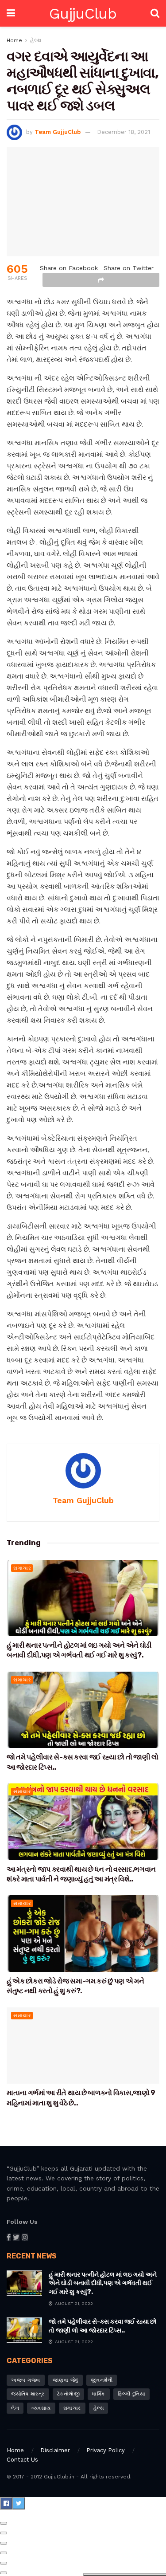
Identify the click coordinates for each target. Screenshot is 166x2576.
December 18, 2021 (124, 132)
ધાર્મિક (99, 2394)
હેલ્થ (36, 40)
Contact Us (22, 2460)
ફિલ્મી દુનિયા (132, 2394)
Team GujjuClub (58, 132)
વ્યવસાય (41, 2408)
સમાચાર (22, 1568)
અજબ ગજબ (26, 2380)
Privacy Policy (106, 2450)
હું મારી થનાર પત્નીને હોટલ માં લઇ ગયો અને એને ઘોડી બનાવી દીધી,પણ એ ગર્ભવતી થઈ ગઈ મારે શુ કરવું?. (103, 2283)
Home (14, 40)
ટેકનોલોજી (69, 2394)
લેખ (15, 2408)
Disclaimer (55, 2450)
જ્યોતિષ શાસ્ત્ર (28, 2394)
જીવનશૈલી (102, 2380)
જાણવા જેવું (66, 2380)
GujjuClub (83, 13)
